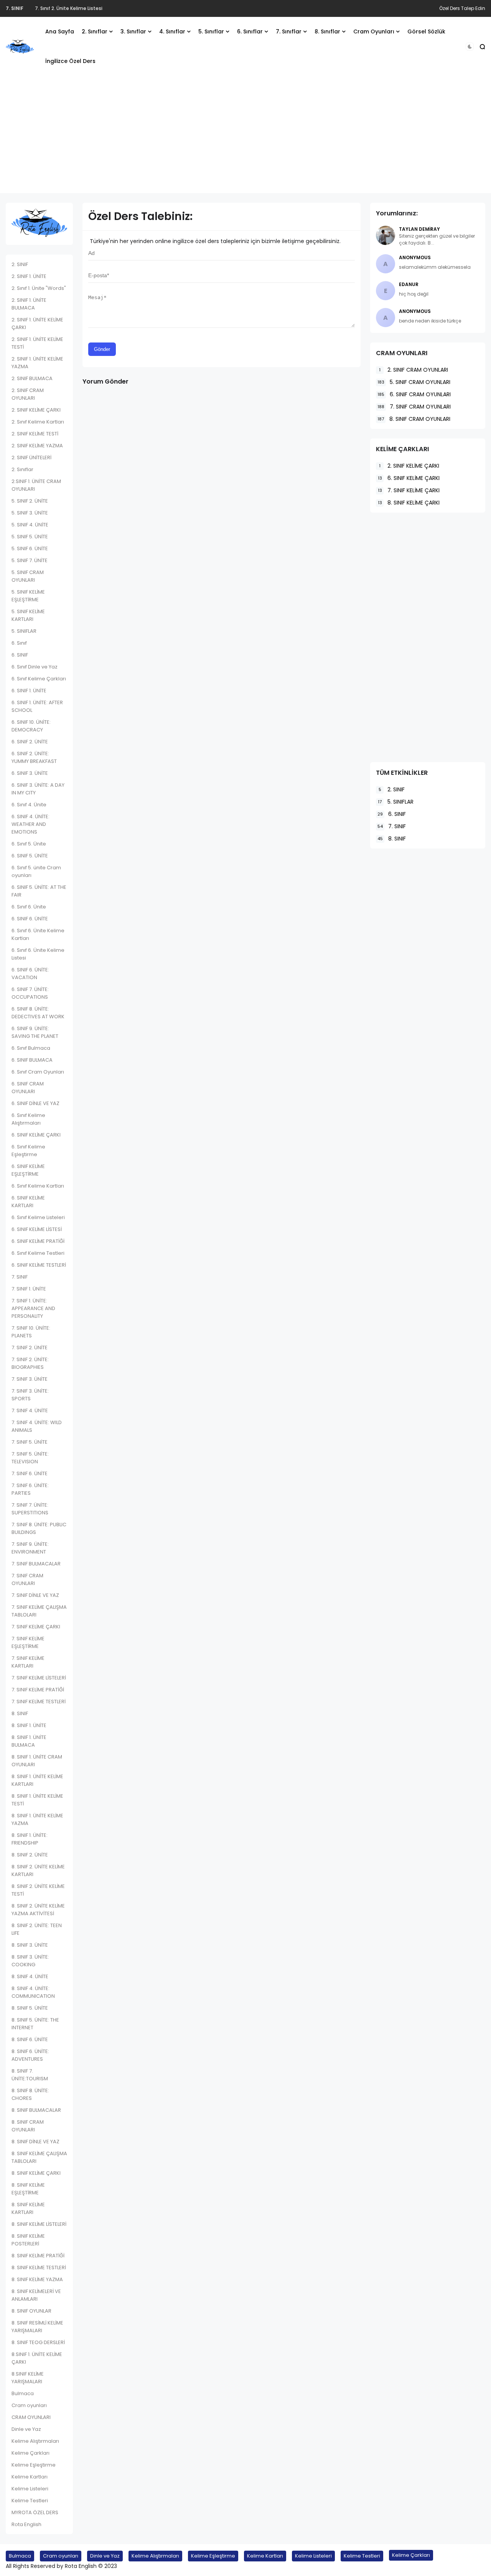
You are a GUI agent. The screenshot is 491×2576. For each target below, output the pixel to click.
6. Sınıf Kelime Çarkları (39, 679)
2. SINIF (20, 264)
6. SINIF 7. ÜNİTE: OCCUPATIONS (30, 993)
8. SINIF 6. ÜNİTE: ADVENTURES (30, 2055)
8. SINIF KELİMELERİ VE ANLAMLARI (36, 2295)
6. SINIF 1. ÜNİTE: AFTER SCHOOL (37, 706)
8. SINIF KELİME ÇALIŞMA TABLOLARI (39, 2157)
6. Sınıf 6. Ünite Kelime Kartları (38, 934)
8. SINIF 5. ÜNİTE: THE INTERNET (35, 2024)
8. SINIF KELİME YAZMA (37, 2279)
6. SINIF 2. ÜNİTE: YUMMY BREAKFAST (34, 757)
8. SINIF (20, 1713)
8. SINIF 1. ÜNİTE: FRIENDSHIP (30, 1839)
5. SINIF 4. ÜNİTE (30, 525)
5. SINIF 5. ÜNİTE (30, 537)
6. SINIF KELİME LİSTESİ (37, 1229)
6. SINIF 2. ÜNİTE (30, 742)
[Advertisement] (245, 139)
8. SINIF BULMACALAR (36, 2110)
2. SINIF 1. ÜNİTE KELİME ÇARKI (37, 323)
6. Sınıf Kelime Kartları (38, 1186)
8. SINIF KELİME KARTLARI (28, 2208)
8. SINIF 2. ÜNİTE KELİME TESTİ (38, 1890)
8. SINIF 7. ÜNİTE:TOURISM (30, 2075)
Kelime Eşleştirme (34, 2465)
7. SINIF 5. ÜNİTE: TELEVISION (30, 1458)
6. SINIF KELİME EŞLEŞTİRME (28, 1170)
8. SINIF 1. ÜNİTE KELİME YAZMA (37, 1819)
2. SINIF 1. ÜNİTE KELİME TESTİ (37, 343)
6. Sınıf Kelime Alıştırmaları (28, 1119)
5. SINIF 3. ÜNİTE (30, 513)
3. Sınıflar (133, 31)
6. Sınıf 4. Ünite (29, 805)
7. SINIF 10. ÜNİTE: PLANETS (31, 1332)
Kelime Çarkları (30, 2453)
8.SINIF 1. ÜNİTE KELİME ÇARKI (37, 2358)
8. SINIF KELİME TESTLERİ (39, 2267)
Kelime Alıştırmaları (35, 2441)
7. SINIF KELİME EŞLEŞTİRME (28, 1642)
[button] (470, 47)
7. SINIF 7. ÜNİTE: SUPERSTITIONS (30, 1509)
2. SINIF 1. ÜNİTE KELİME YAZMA (37, 363)
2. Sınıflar (95, 31)
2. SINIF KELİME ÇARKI (36, 410)
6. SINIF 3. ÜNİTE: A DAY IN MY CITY (38, 789)
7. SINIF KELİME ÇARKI (36, 1627)
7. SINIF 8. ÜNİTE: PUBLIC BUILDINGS (39, 1528)
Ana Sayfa (60, 31)
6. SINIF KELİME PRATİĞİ (38, 1241)
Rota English (26, 2524)
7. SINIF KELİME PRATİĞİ (38, 1690)
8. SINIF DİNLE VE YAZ (35, 2142)
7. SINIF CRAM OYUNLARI (27, 1579)
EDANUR (409, 284)
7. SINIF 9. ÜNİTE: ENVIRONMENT (30, 1548)
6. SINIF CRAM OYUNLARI (28, 1088)
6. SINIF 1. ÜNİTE (29, 691)
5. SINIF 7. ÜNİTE (30, 560)
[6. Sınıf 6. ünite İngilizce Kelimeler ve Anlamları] (28, 8)
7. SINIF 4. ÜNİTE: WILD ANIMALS (37, 1426)
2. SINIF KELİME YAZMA (37, 446)
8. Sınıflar (327, 31)
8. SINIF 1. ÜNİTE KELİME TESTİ (37, 1800)
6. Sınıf (14, 8)
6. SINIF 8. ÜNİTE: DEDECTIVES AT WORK (38, 1013)
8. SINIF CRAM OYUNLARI (28, 2126)
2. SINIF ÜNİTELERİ (31, 457)
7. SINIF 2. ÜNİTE (30, 1348)
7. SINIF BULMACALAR (36, 1564)
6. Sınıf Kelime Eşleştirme (28, 1151)
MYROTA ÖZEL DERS (35, 2512)
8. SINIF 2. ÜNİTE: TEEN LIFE (37, 1929)
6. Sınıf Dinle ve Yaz (35, 667)
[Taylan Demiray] (386, 235)
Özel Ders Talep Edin (462, 8)
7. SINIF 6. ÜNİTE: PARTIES (30, 1489)
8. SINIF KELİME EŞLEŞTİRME (28, 2189)
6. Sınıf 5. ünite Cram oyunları (36, 871)
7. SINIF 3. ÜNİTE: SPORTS (30, 1395)
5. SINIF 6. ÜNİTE (30, 548)
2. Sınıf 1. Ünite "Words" (39, 288)
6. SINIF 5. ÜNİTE (30, 856)
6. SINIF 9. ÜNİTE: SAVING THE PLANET (35, 1032)
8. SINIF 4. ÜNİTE (30, 1976)
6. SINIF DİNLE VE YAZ (35, 1103)
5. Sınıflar (211, 31)
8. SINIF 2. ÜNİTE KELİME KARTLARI (38, 1870)
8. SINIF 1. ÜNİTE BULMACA (29, 1741)
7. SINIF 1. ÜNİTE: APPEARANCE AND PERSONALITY (33, 1308)
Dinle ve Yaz (26, 2429)
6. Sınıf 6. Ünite (29, 907)
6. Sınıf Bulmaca (31, 1048)
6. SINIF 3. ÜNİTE (30, 773)
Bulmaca (23, 2393)
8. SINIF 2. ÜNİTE (30, 1855)
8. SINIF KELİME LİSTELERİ (39, 2224)
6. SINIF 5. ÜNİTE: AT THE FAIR (39, 891)
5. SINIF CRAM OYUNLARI (28, 576)
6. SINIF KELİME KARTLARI (28, 1202)
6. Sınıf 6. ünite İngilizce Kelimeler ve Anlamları (88, 8)
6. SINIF (20, 655)
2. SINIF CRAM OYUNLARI (28, 394)
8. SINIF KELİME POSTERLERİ (28, 2240)
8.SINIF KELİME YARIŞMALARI (28, 2378)
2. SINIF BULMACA (32, 378)
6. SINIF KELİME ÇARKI (36, 1135)
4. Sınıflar (172, 31)
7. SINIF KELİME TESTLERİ (39, 1702)
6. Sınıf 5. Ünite (29, 844)
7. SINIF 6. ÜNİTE (30, 1473)
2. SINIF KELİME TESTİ (35, 434)
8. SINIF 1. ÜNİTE (29, 1725)
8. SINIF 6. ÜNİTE (30, 2039)
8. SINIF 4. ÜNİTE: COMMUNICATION (33, 1992)
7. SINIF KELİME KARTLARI (28, 1662)
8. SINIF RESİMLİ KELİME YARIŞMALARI (37, 2327)
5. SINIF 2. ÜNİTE (30, 501)
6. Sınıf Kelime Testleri (38, 1253)
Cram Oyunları (374, 31)
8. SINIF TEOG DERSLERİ (38, 2342)
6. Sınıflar (250, 31)
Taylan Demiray (419, 229)
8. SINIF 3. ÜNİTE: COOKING (30, 1961)
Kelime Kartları (30, 2477)
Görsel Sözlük (426, 31)
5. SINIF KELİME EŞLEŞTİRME (28, 596)
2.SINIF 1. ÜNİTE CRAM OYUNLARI (36, 485)
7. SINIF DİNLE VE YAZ (35, 1595)
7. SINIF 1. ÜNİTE (29, 1289)
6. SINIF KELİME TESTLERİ (39, 1265)
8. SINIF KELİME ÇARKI (36, 2173)
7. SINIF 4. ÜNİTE (30, 1410)
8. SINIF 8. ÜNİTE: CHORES (30, 2094)
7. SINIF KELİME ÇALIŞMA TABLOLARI (39, 1611)
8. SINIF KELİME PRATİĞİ (38, 2256)
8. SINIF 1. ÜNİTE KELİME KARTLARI (37, 1780)
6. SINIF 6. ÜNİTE (30, 919)
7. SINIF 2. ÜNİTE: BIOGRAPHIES (30, 1363)
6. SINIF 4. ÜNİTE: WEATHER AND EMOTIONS (30, 824)
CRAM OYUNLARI (31, 2417)
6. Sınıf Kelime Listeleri (38, 1217)
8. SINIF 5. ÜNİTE (30, 2008)
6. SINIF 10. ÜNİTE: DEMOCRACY (31, 726)
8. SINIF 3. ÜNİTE (30, 1945)
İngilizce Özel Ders (70, 61)
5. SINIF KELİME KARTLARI (28, 615)
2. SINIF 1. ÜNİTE (29, 276)
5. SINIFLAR (24, 631)
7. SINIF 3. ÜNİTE (30, 1379)
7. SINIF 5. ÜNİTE (30, 1442)
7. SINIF (20, 1277)
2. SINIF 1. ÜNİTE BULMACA (29, 304)
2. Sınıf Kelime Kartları (38, 422)
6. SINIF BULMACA (32, 1060)
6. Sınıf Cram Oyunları (38, 1072)
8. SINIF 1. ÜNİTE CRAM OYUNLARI (37, 1761)
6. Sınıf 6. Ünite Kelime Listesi (38, 954)
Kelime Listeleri (30, 2489)
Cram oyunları (29, 2405)
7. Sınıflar (289, 31)
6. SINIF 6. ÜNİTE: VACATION (30, 974)
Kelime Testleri (30, 2501)
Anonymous (415, 257)
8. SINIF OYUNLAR (31, 2311)
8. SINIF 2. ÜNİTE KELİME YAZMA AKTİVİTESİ (38, 1910)
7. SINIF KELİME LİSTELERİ (39, 1678)
